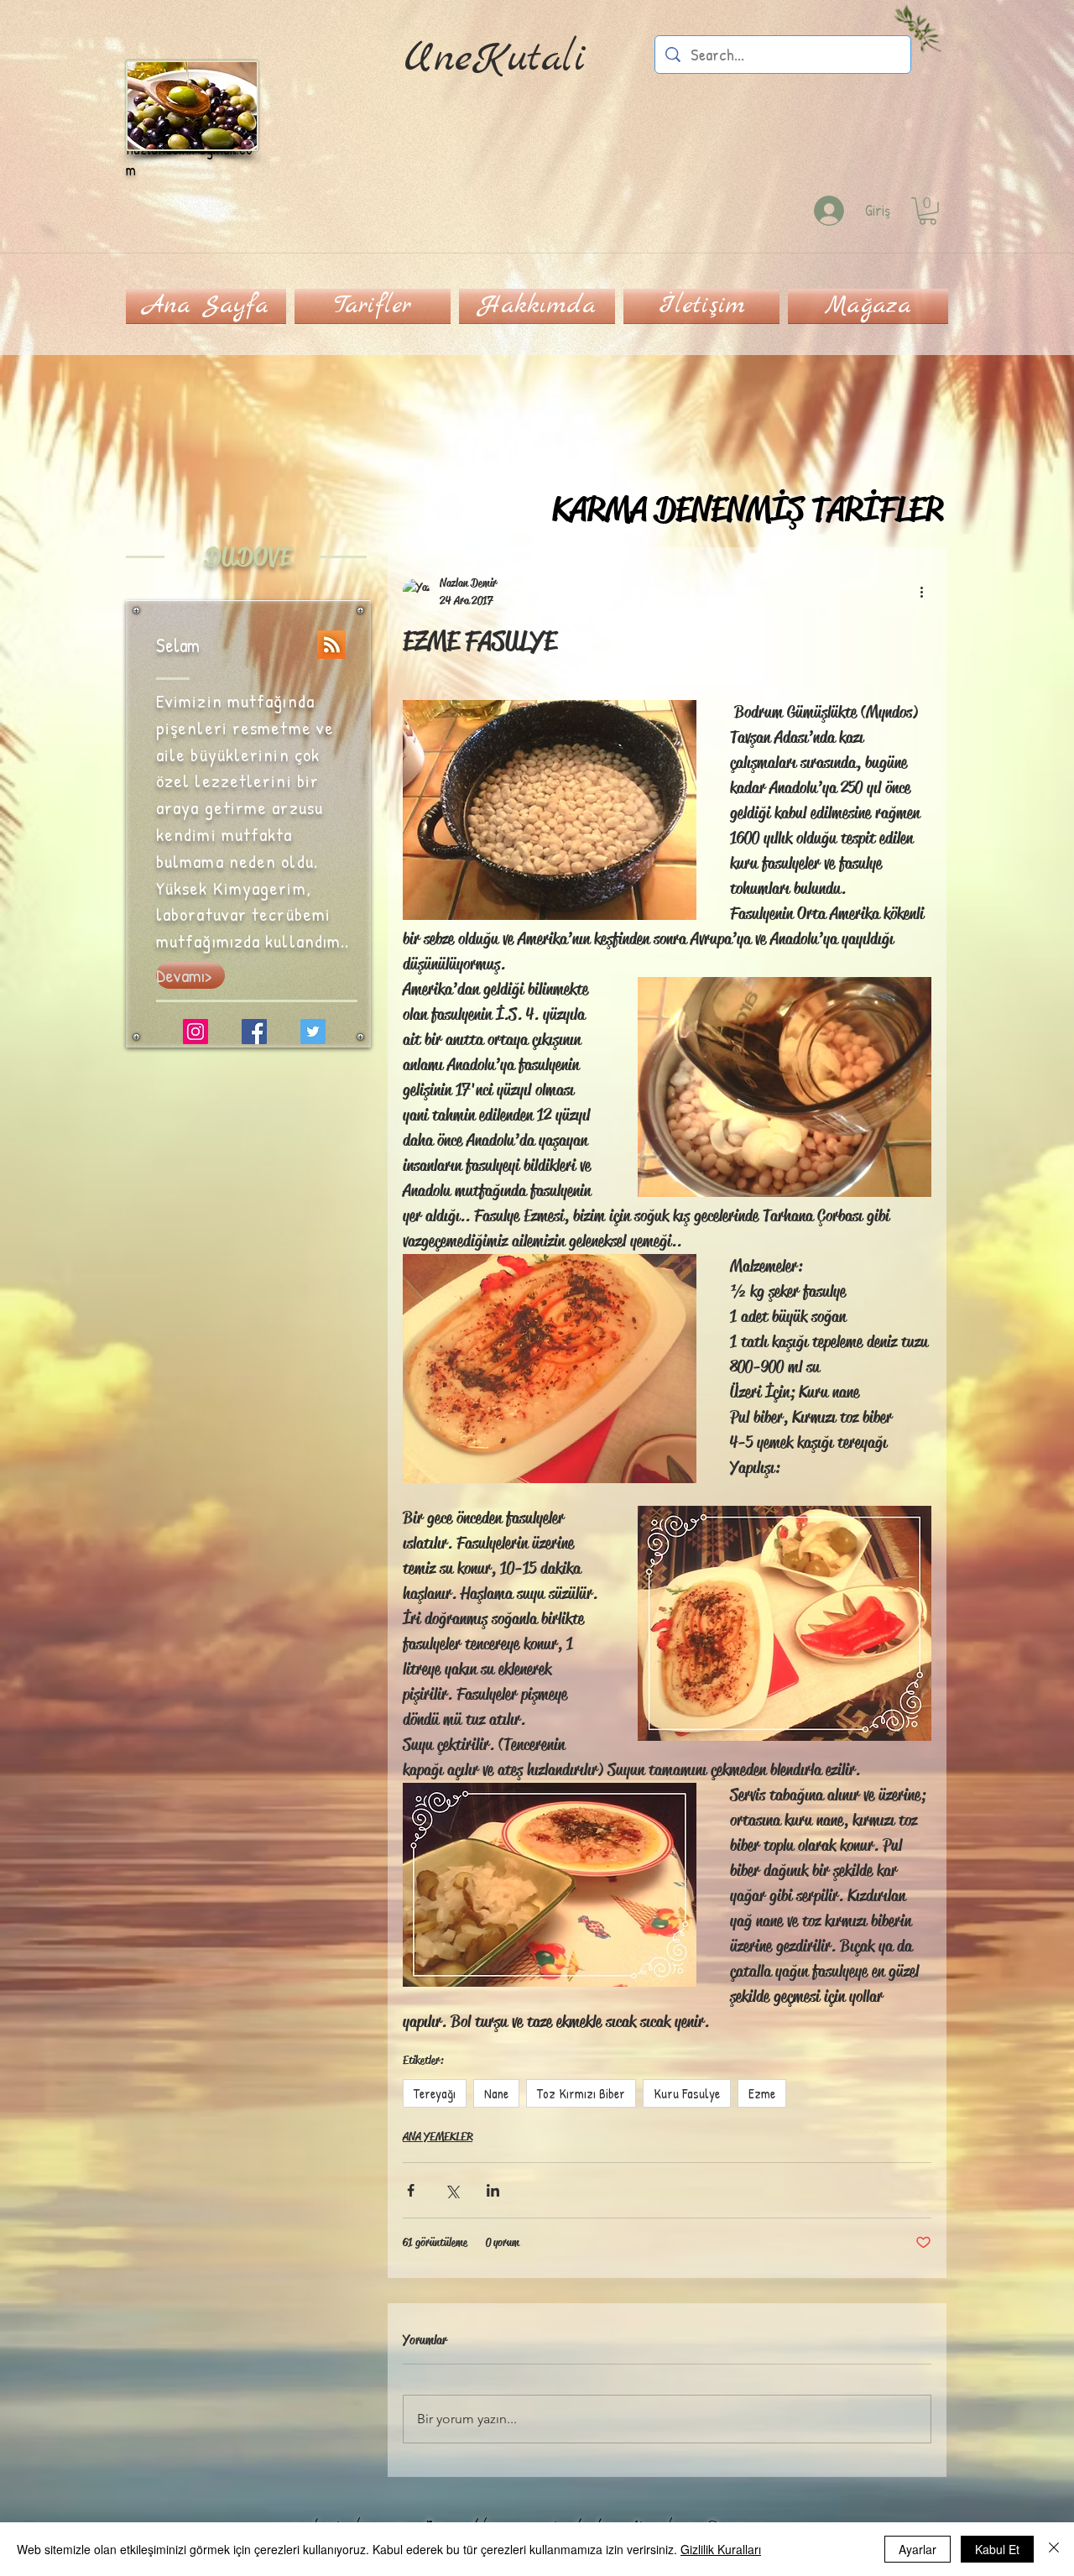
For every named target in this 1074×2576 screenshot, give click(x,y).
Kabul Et (997, 2549)
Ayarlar (918, 2549)
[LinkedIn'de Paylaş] (493, 2190)
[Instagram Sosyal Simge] (196, 1032)
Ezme (762, 2093)
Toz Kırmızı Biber (581, 2093)
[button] (928, 211)
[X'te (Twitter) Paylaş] (452, 2190)
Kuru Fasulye (687, 2093)
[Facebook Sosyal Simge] (254, 1032)
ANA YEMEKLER (438, 2136)
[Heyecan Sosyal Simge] (313, 1032)
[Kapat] (1054, 2549)
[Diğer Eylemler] (921, 592)
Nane (496, 2093)
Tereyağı (435, 2093)
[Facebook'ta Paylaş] (411, 2190)
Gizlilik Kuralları (721, 2549)
